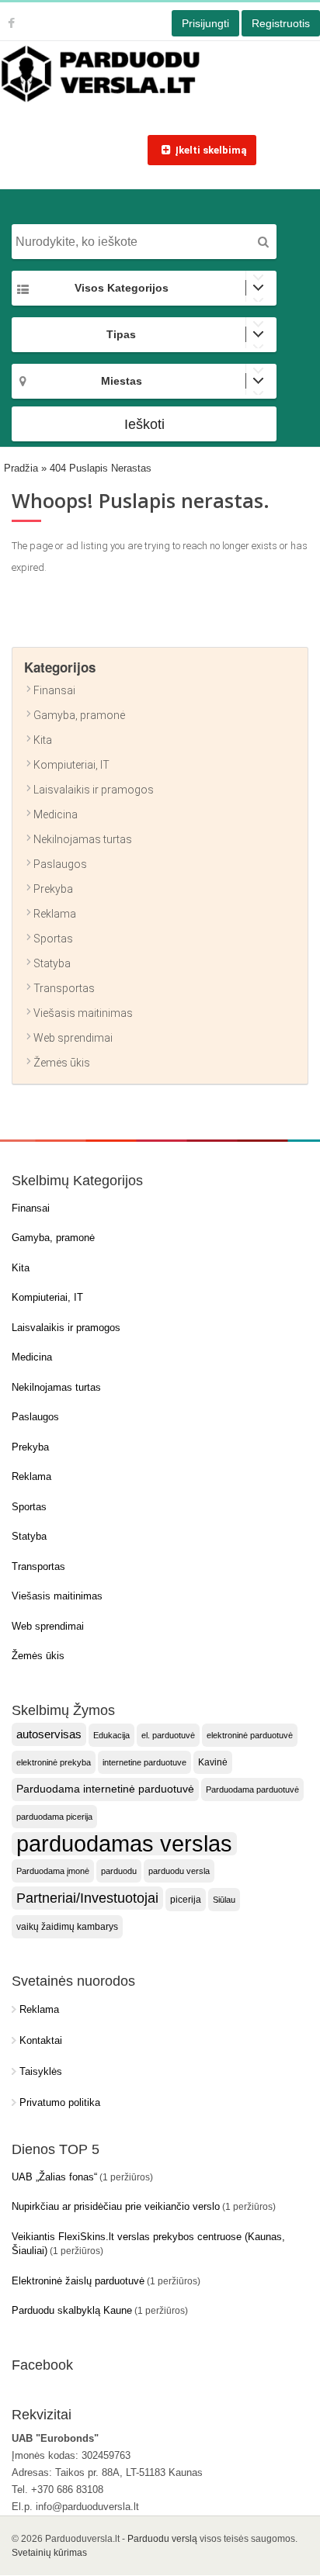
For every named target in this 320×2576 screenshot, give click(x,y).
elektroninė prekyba (54, 1762)
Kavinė (213, 1762)
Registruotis (281, 23)
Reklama (55, 914)
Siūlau (224, 1900)
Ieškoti (144, 424)
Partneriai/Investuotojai (87, 1898)
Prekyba (53, 889)
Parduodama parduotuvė (252, 1789)
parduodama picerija (54, 1817)
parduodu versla (179, 1871)
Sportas (53, 939)
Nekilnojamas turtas (83, 839)
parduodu (119, 1871)
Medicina (56, 814)
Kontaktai (41, 2040)
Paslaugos (60, 864)
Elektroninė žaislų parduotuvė (78, 2281)
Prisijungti (205, 23)
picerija (186, 1900)
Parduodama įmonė (53, 1871)
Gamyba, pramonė (79, 715)
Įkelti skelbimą (211, 150)
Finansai (54, 690)
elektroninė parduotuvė (250, 1735)
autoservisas (49, 1734)
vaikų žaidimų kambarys (67, 1927)
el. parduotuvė (168, 1735)
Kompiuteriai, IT (71, 765)
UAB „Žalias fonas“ (54, 2177)
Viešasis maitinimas (83, 1013)
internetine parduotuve (144, 1762)
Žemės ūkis (62, 1063)
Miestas (122, 381)
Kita (43, 740)
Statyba (52, 963)
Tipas (121, 334)
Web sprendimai (73, 1038)
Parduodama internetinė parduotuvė (105, 1789)
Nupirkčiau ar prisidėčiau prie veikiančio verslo (116, 2206)
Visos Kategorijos (122, 288)
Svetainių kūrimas (49, 2553)
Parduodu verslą (162, 2539)
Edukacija (111, 1735)
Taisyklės (41, 2071)
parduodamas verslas (124, 1844)
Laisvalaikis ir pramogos (94, 790)
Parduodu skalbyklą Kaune (72, 2310)
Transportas (64, 988)
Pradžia (21, 468)
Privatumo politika (60, 2102)
